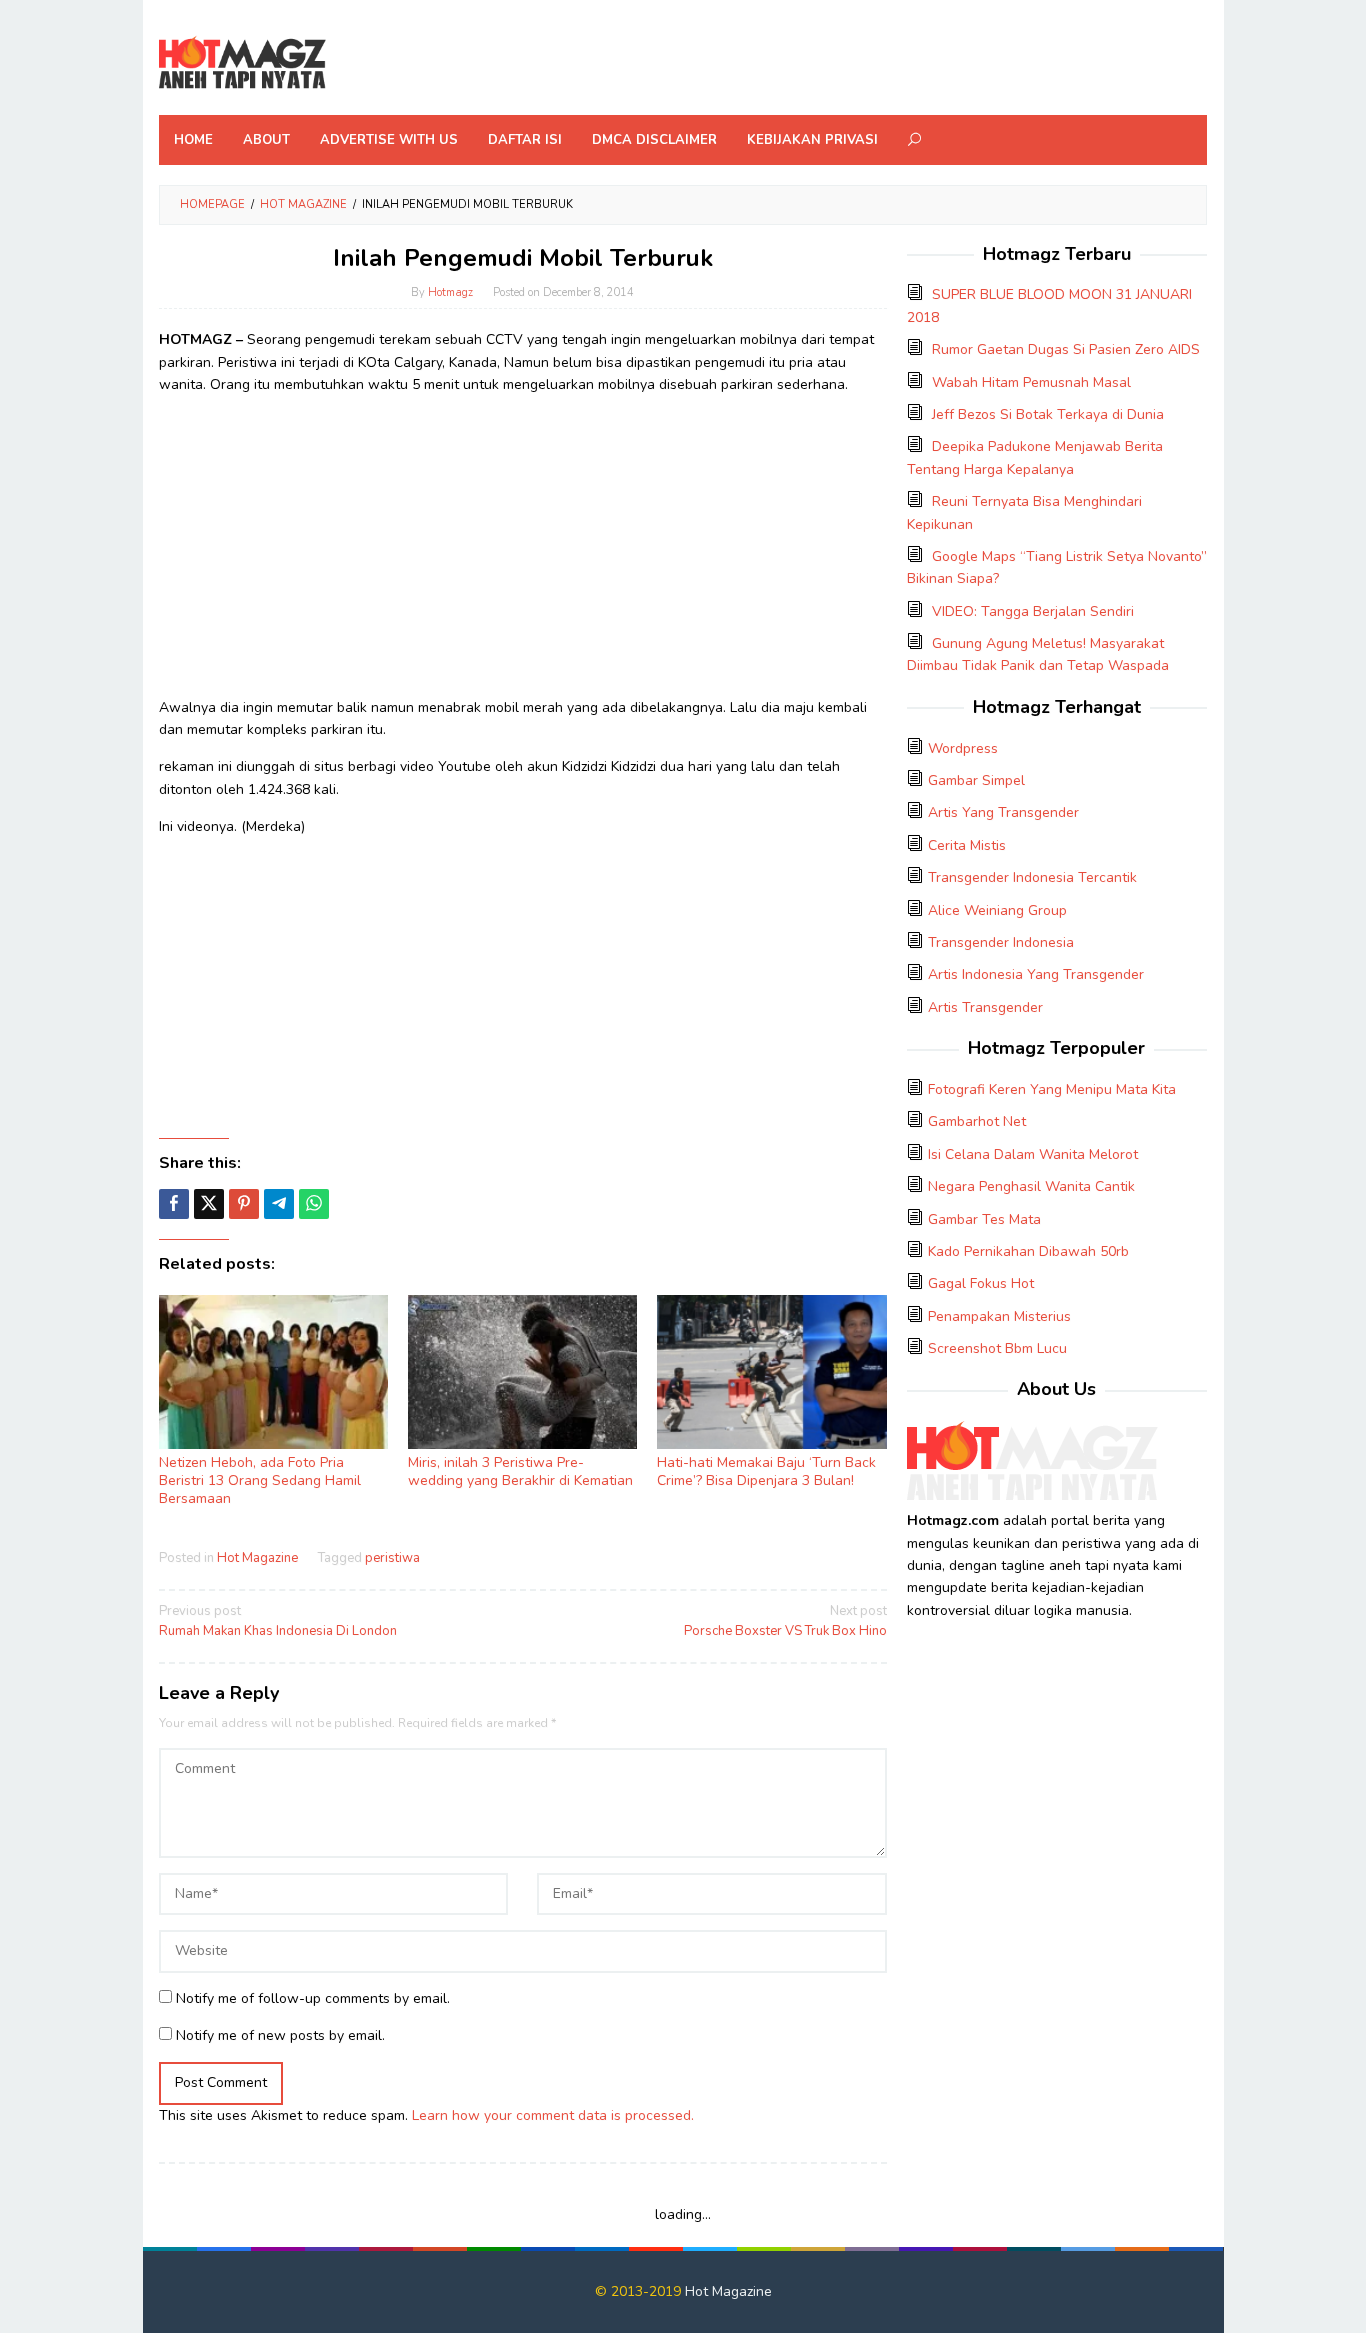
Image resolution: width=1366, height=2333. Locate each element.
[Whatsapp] (314, 1204)
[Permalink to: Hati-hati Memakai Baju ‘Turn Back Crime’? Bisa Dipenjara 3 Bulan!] (771, 1372)
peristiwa (392, 1558)
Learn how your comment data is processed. (553, 2115)
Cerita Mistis (967, 845)
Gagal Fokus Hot (981, 1283)
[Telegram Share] (279, 1204)
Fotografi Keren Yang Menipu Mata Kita (1052, 1089)
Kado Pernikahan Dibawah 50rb (1028, 1251)
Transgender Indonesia (1001, 942)
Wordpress (963, 748)
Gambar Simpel (976, 780)
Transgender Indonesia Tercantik (1032, 877)
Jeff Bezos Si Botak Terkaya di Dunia (1048, 414)
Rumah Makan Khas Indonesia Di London (278, 1621)
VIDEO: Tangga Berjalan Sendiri (1033, 611)
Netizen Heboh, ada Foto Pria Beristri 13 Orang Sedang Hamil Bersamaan (260, 1480)
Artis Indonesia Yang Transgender (1036, 974)
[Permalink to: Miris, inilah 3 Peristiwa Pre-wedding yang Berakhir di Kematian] (522, 1372)
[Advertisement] (523, 552)
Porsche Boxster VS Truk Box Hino (785, 1621)
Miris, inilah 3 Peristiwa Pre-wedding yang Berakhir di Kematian (520, 1471)
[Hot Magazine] (242, 63)
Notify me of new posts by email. (280, 2035)
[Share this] (174, 1204)
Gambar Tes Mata (984, 1219)
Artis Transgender (985, 1007)
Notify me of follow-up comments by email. (313, 1998)
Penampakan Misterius (999, 1316)
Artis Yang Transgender (1003, 812)
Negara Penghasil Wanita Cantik (1031, 1186)
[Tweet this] (209, 1204)
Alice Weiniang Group (997, 910)
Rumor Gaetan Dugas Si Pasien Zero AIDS (1066, 349)
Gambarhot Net (977, 1121)
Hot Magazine (257, 1558)
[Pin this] (244, 1204)
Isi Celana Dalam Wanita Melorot (1033, 1154)
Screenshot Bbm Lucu (997, 1348)
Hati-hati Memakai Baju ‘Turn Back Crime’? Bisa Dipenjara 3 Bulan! (766, 1471)
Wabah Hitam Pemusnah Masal (1031, 382)
